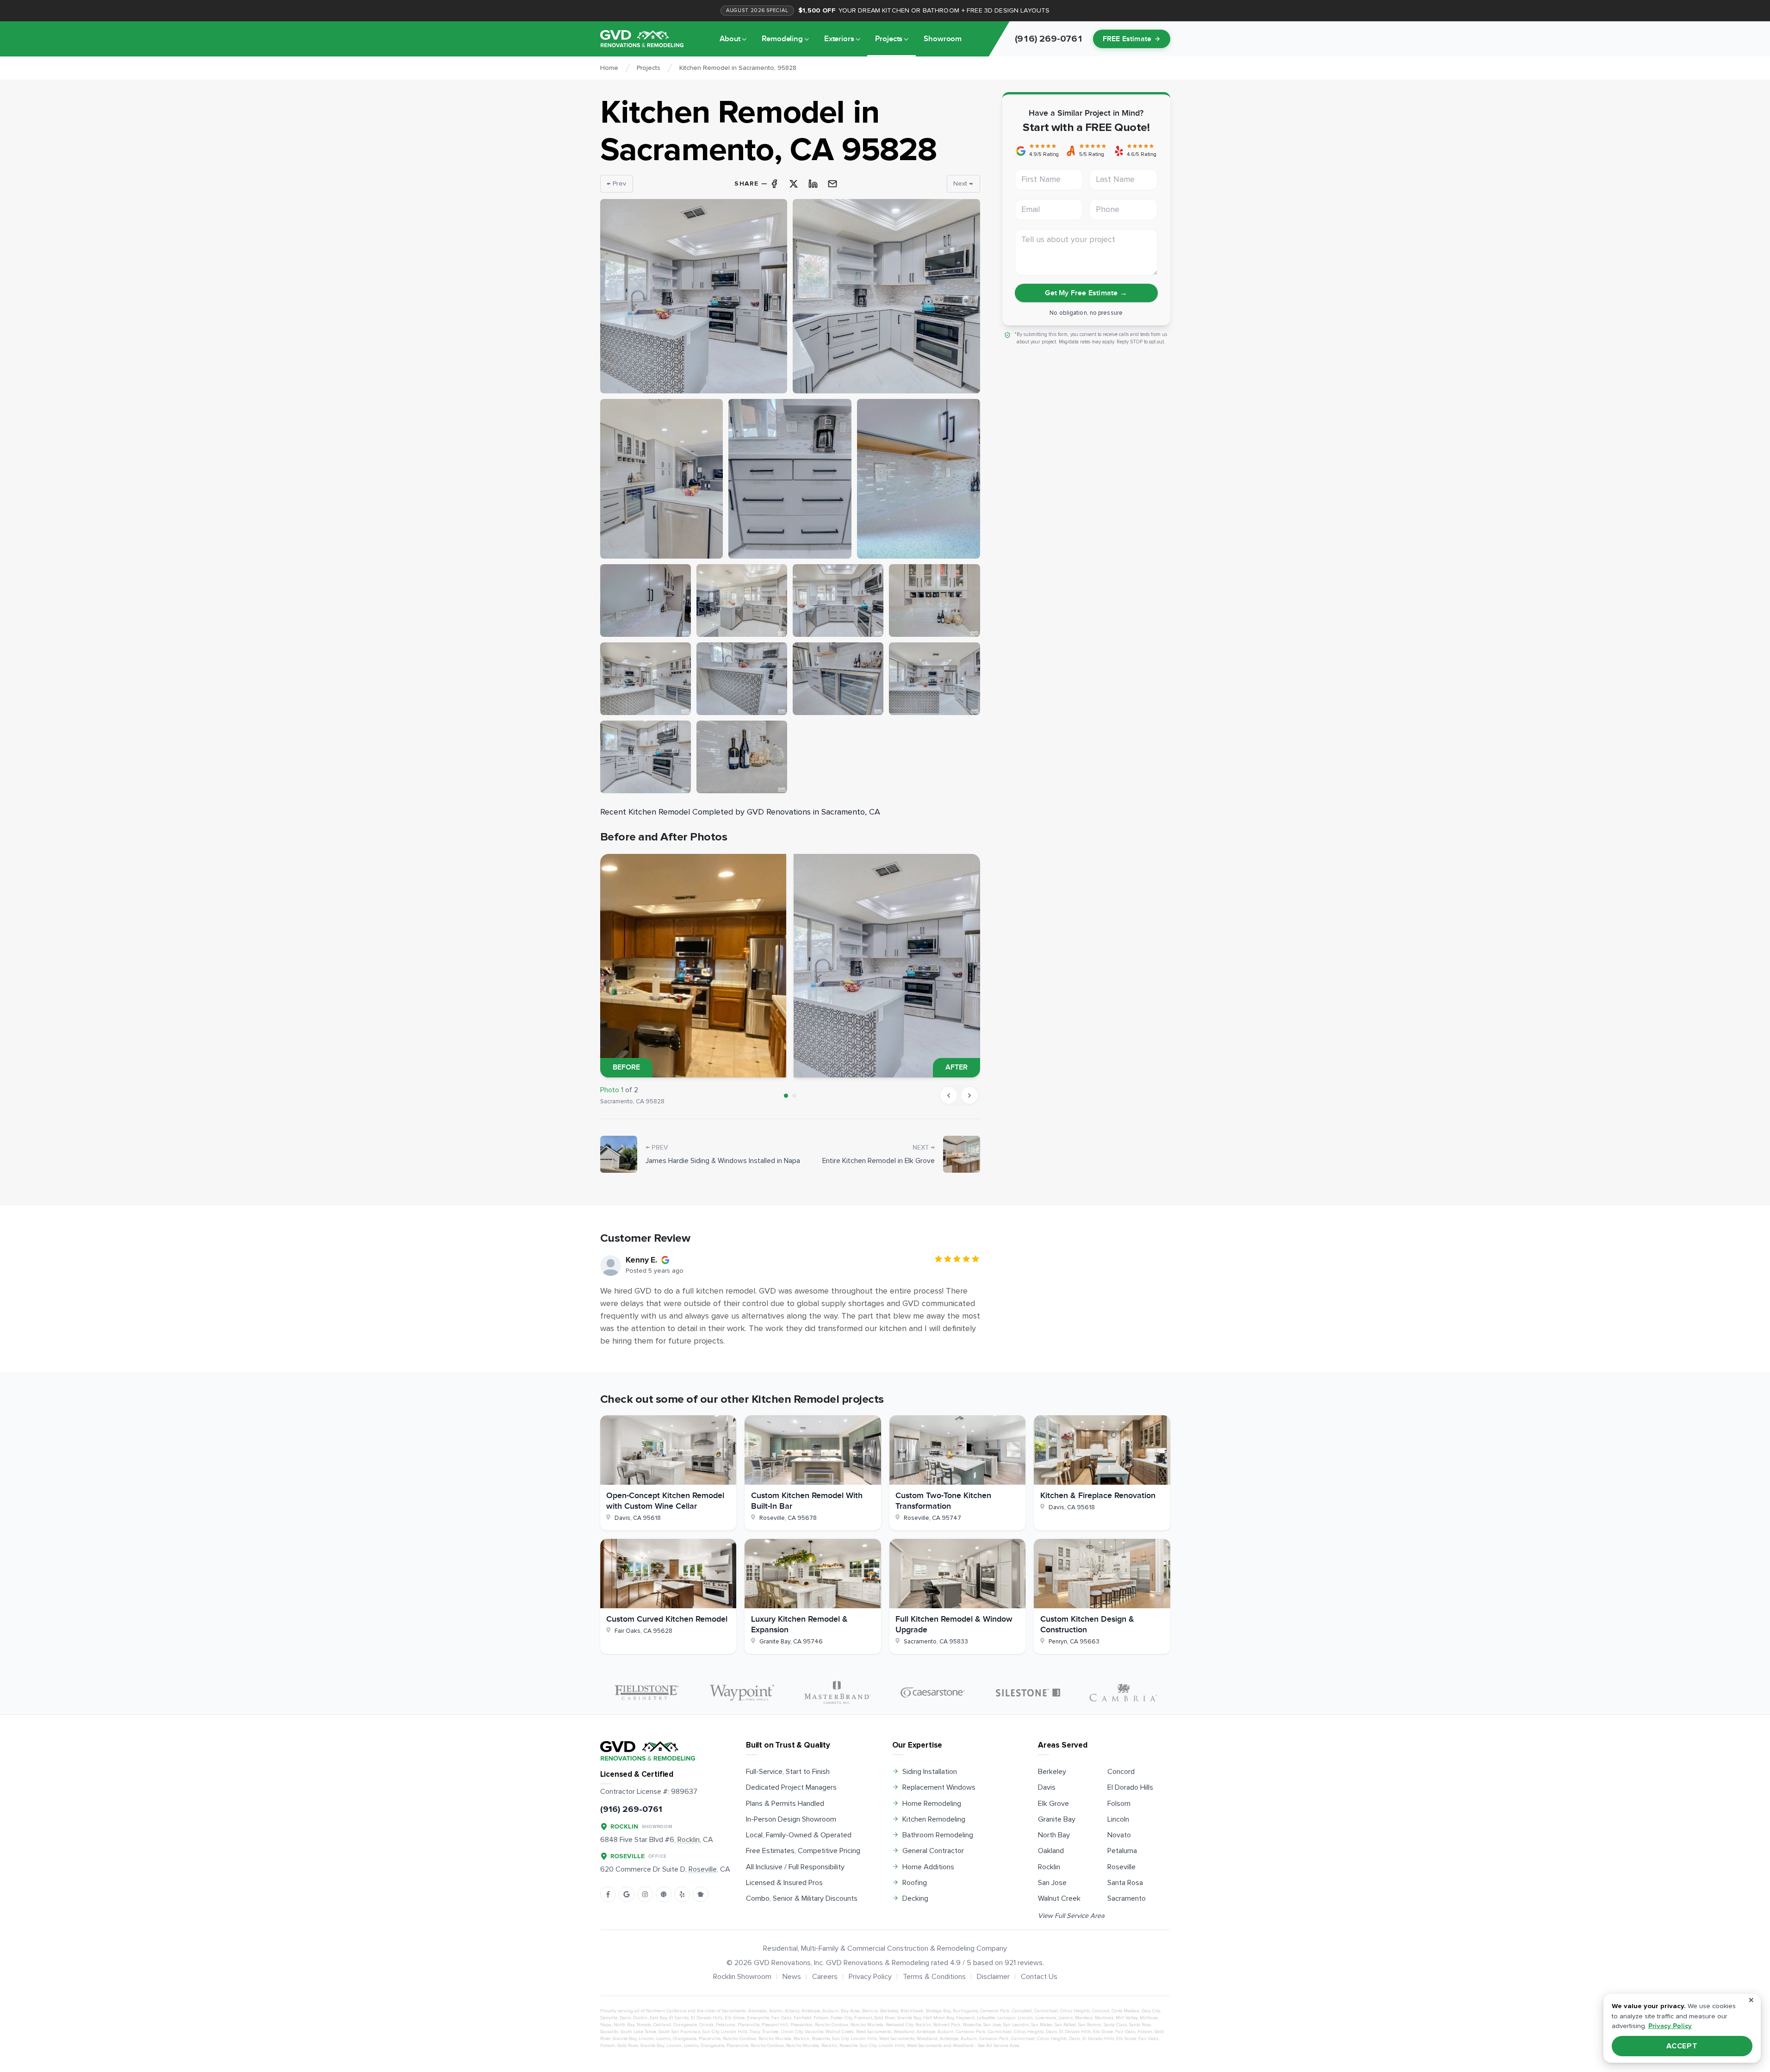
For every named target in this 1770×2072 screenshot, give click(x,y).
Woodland (904, 2032)
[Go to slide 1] (786, 1096)
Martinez (1104, 2018)
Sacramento (1127, 1898)
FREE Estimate (1127, 39)
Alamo (776, 2011)
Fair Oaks (781, 2018)
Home (609, 68)
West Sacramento (874, 2032)
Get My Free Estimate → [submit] (1086, 293)
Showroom (943, 39)
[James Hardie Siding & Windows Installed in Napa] (619, 1154)
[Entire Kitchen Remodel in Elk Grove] (962, 1154)
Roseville (1121, 1867)
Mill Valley (1127, 2018)
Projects (889, 39)
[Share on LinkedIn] (813, 184)
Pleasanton (801, 2025)
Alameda (758, 2011)
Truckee (770, 2032)
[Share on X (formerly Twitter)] (794, 184)
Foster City (841, 2018)
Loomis (1065, 2018)
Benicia (870, 2011)
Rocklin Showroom (742, 1977)
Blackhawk (912, 2011)
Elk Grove (1053, 1804)
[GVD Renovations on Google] (627, 1894)
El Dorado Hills (1130, 1787)
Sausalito (609, 2032)
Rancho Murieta (867, 2025)
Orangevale (685, 2025)
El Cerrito (679, 2018)
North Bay (1054, 1835)
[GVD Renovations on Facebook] (608, 1894)
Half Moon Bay (938, 2018)
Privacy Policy (870, 1977)
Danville (609, 2018)
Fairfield (802, 2018)
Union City (792, 2032)
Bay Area (850, 2011)
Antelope (811, 2011)
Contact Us (1039, 1977)
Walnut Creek (1059, 1898)
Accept (1682, 2046)
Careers (825, 1977)
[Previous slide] (949, 1095)
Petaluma (1122, 1851)
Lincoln (1118, 1819)
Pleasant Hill (775, 2025)
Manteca (1084, 2018)
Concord (1121, 1772)
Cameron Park (995, 2011)
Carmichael (1046, 2011)
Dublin (640, 2018)
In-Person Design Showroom (791, 1819)
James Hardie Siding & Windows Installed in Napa (723, 1161)
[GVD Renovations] (642, 39)
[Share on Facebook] (774, 184)
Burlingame (965, 2011)
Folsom (1119, 1804)
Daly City (1151, 2011)
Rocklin (1049, 1867)
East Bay (658, 2018)
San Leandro (1016, 2025)
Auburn (830, 2011)
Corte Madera (1125, 2011)
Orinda (706, 2025)
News (792, 1977)
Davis (1047, 1787)
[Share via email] (832, 184)
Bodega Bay (938, 2011)
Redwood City (899, 2025)
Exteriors (839, 39)
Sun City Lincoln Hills (725, 2032)
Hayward (965, 2018)
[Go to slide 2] (794, 1096)
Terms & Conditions (934, 1977)
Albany (792, 2011)
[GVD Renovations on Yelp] (682, 1894)
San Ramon (1090, 2025)
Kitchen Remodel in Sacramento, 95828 (738, 68)
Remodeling (782, 39)
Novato (1119, 1835)
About (730, 39)
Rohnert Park (947, 2025)
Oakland (1051, 1851)
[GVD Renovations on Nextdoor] (701, 1894)
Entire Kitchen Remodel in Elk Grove (879, 1161)
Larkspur (1006, 2018)
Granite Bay (1057, 1819)
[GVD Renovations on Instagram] (645, 1894)
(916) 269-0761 (631, 1809)
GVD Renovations (782, 1963)
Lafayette (986, 2018)
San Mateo (1042, 2025)
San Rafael (1065, 2025)
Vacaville (814, 2032)
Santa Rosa (1125, 1883)
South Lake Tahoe (638, 2032)
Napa (606, 2025)
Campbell (1022, 2011)
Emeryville (758, 2018)
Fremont (863, 2018)
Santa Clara (1115, 2025)
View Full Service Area (1071, 1916)
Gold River (885, 2018)
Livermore (1046, 2018)
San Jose (1052, 1883)
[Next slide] (969, 1095)
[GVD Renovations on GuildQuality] (664, 1894)
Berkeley (1052, 1772)
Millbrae (1149, 2018)
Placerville (748, 2025)
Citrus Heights (1075, 2011)
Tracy (755, 2032)
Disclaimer (993, 1977)
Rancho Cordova (832, 2025)
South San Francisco (679, 2032)
